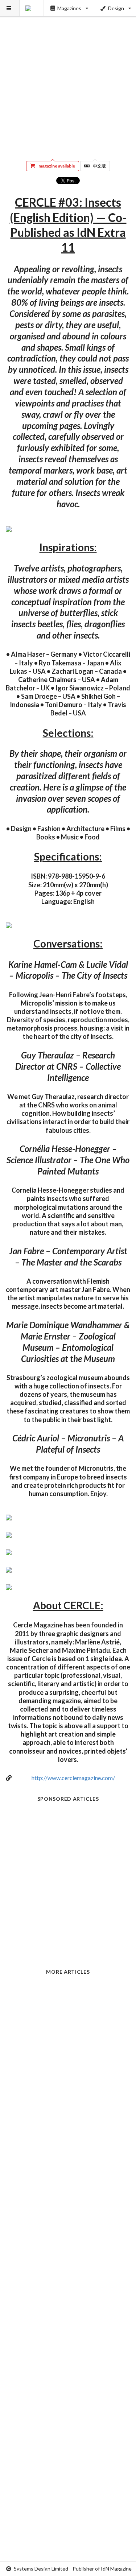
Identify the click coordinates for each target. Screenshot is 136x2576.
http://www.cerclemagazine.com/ (73, 1778)
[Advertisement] (68, 75)
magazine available (57, 166)
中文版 (99, 166)
